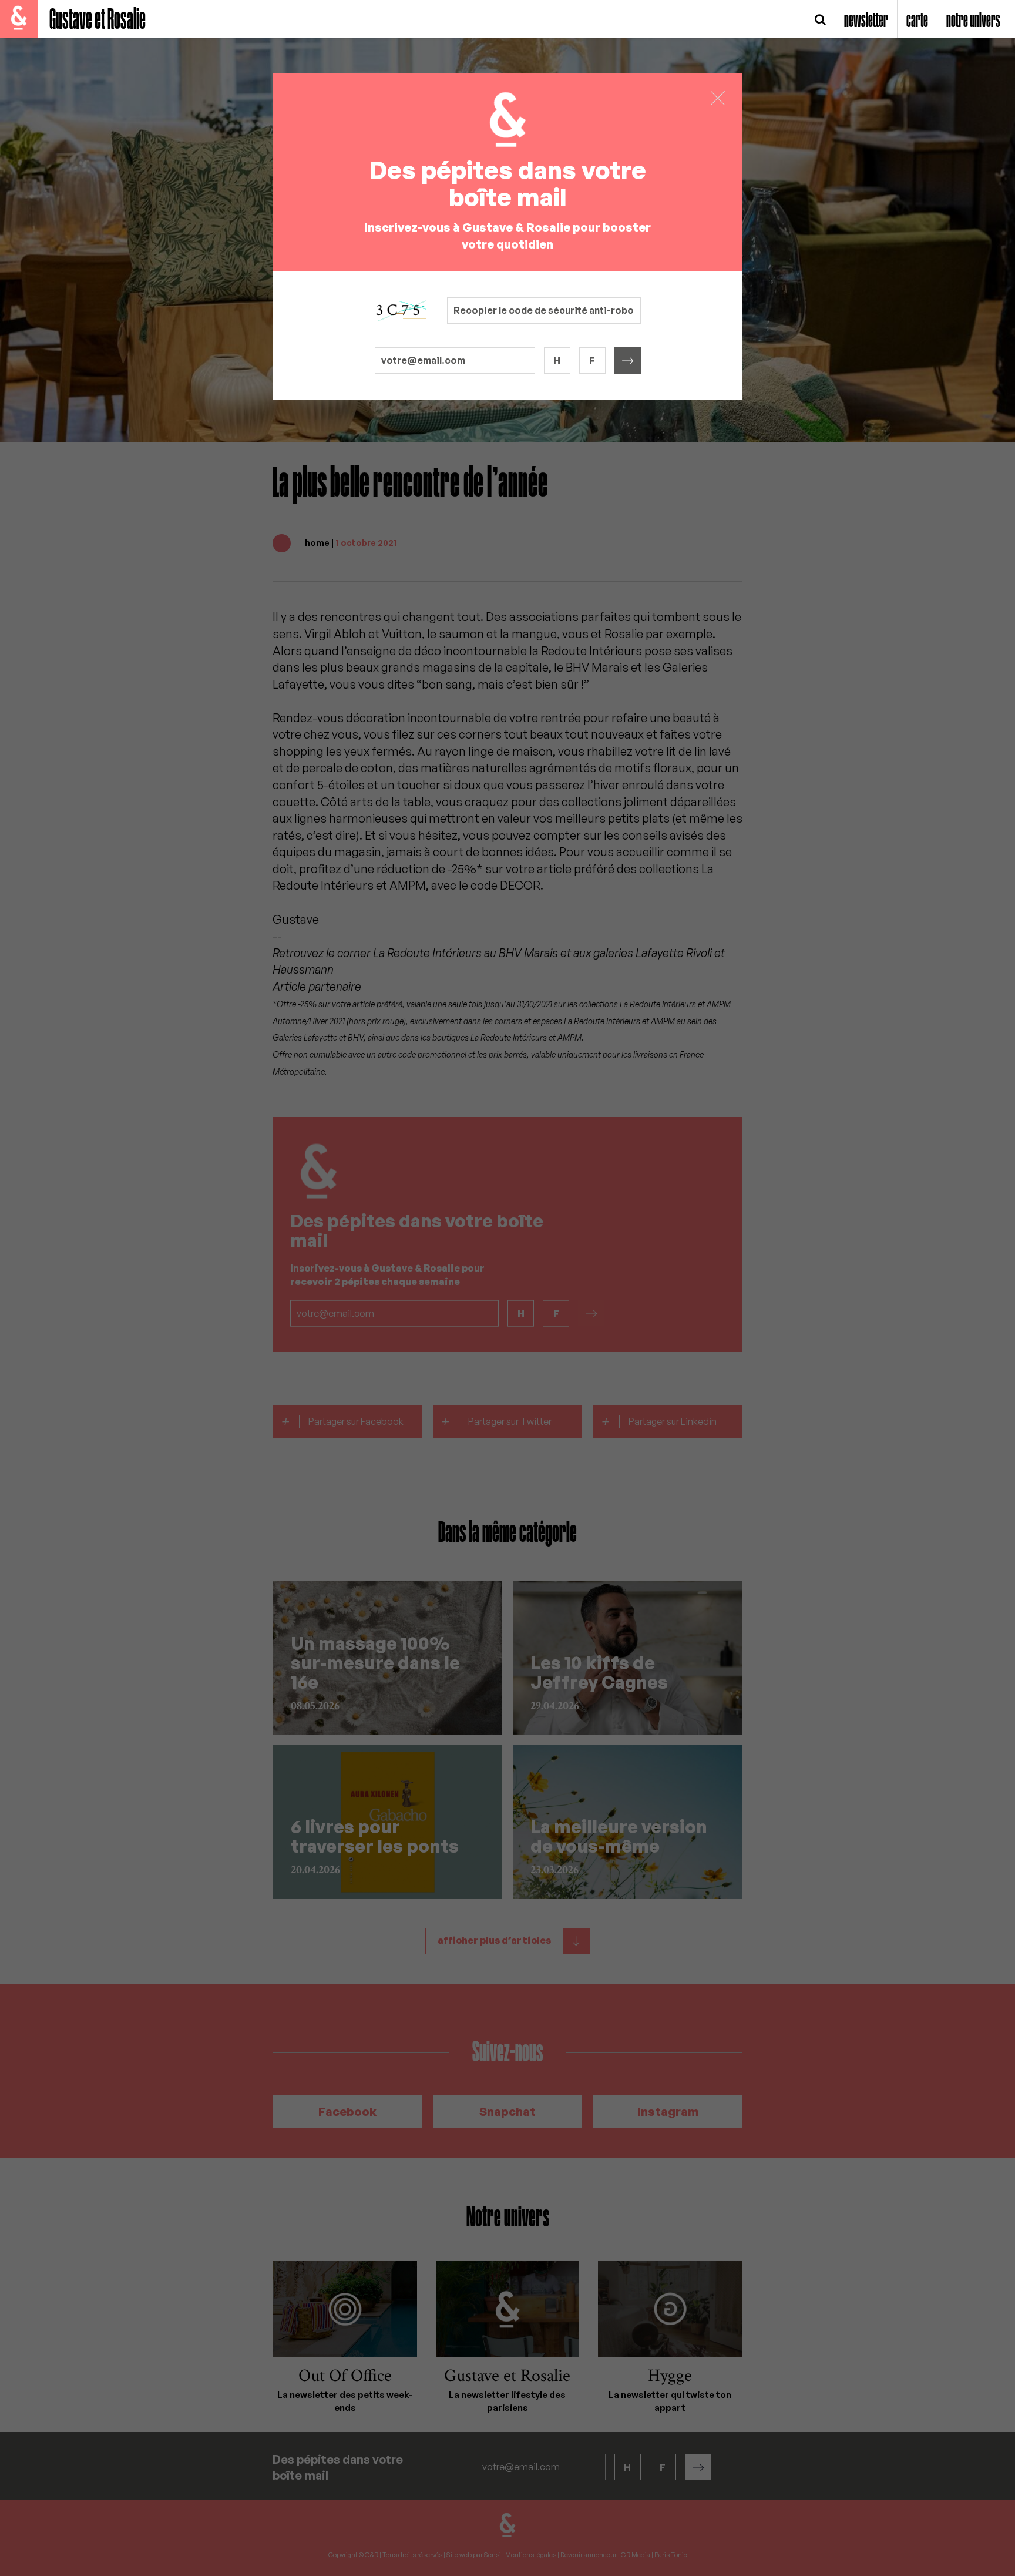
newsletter (866, 21)
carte (917, 21)
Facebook (347, 2112)
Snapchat (508, 2112)
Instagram (668, 2112)
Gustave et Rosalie (98, 20)
